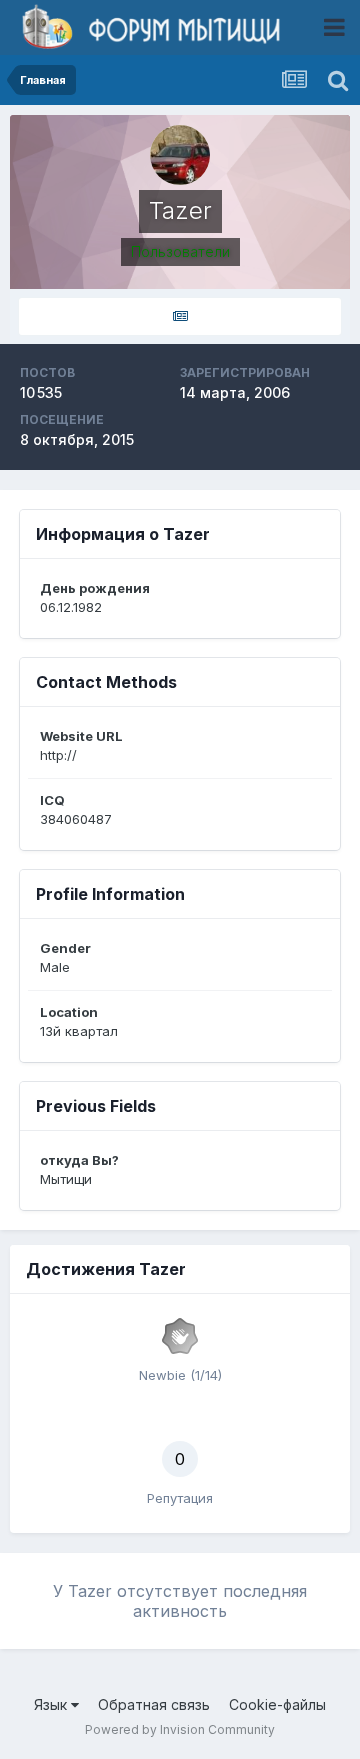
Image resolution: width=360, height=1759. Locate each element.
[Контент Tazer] (180, 316)
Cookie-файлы (277, 1704)
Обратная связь (154, 1704)
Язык (52, 1704)
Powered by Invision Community (180, 1729)
